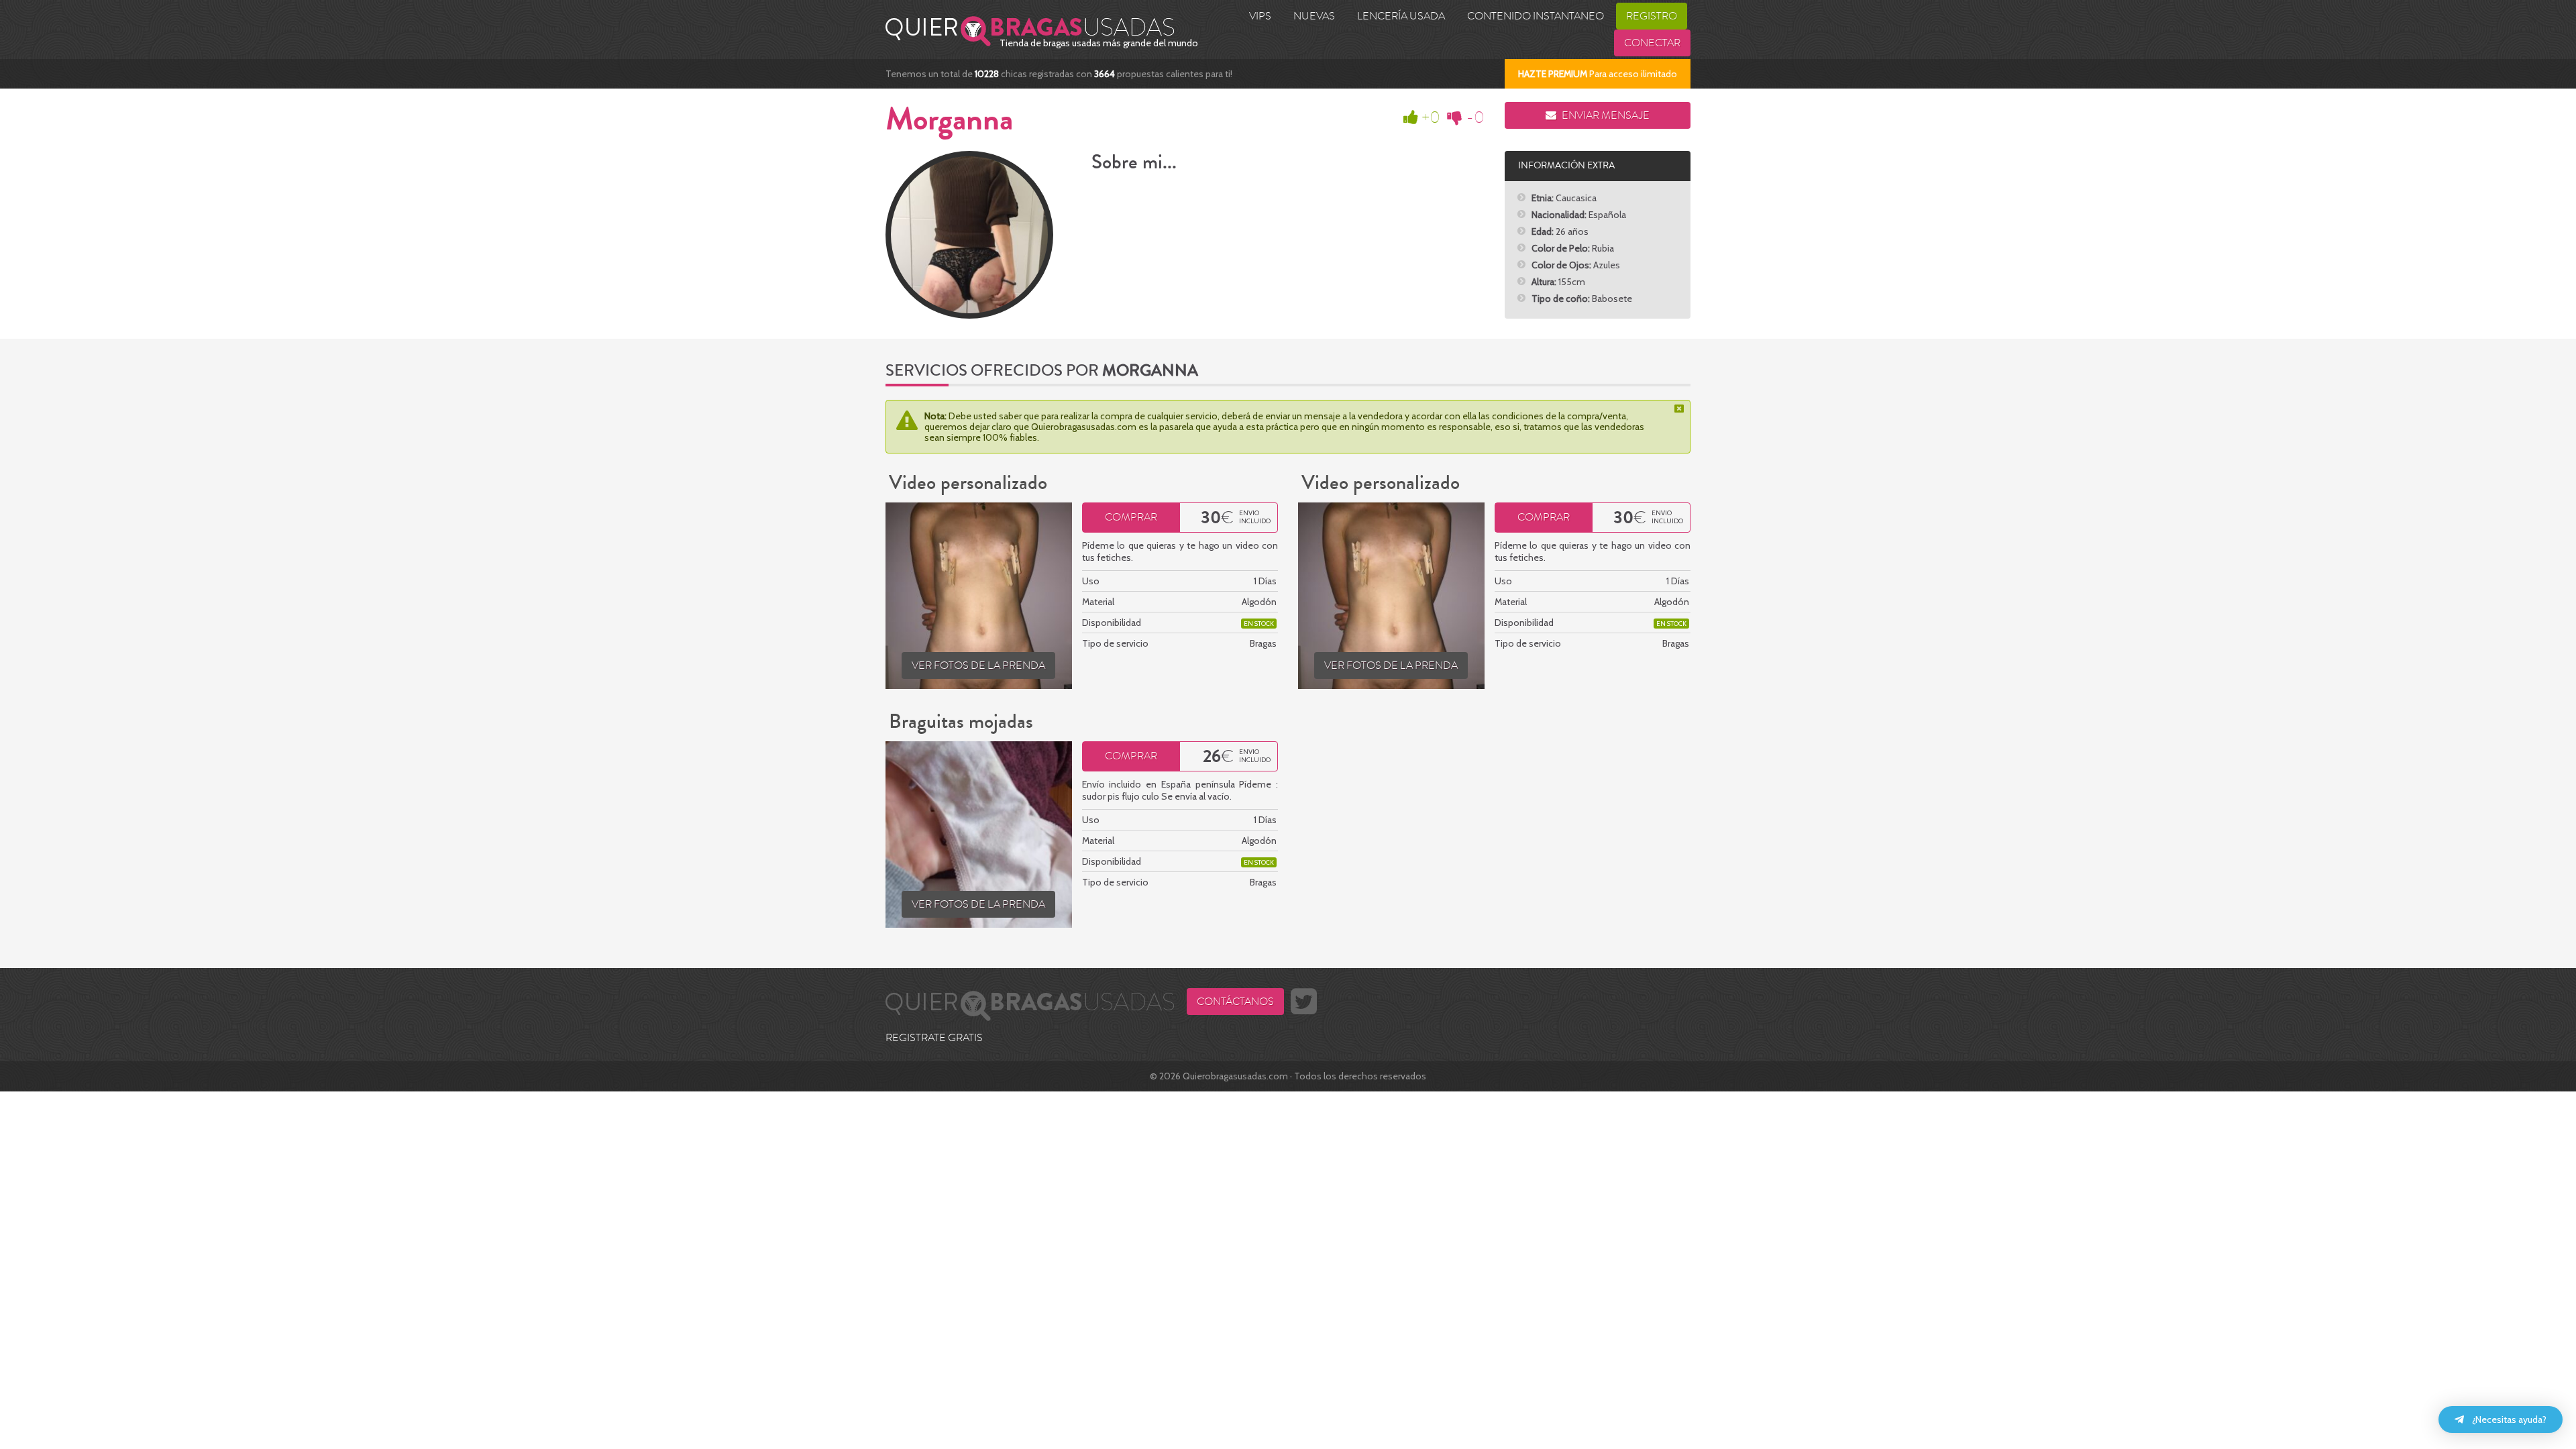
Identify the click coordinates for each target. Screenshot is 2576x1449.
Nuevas (1314, 16)
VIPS (1260, 16)
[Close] (1680, 409)
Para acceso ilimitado (1598, 74)
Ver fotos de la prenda (978, 665)
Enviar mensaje (1605, 115)
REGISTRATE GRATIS (934, 1038)
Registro (1652, 16)
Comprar (1131, 517)
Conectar (1652, 43)
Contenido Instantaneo (1536, 16)
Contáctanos (1235, 1002)
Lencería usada (1401, 16)
